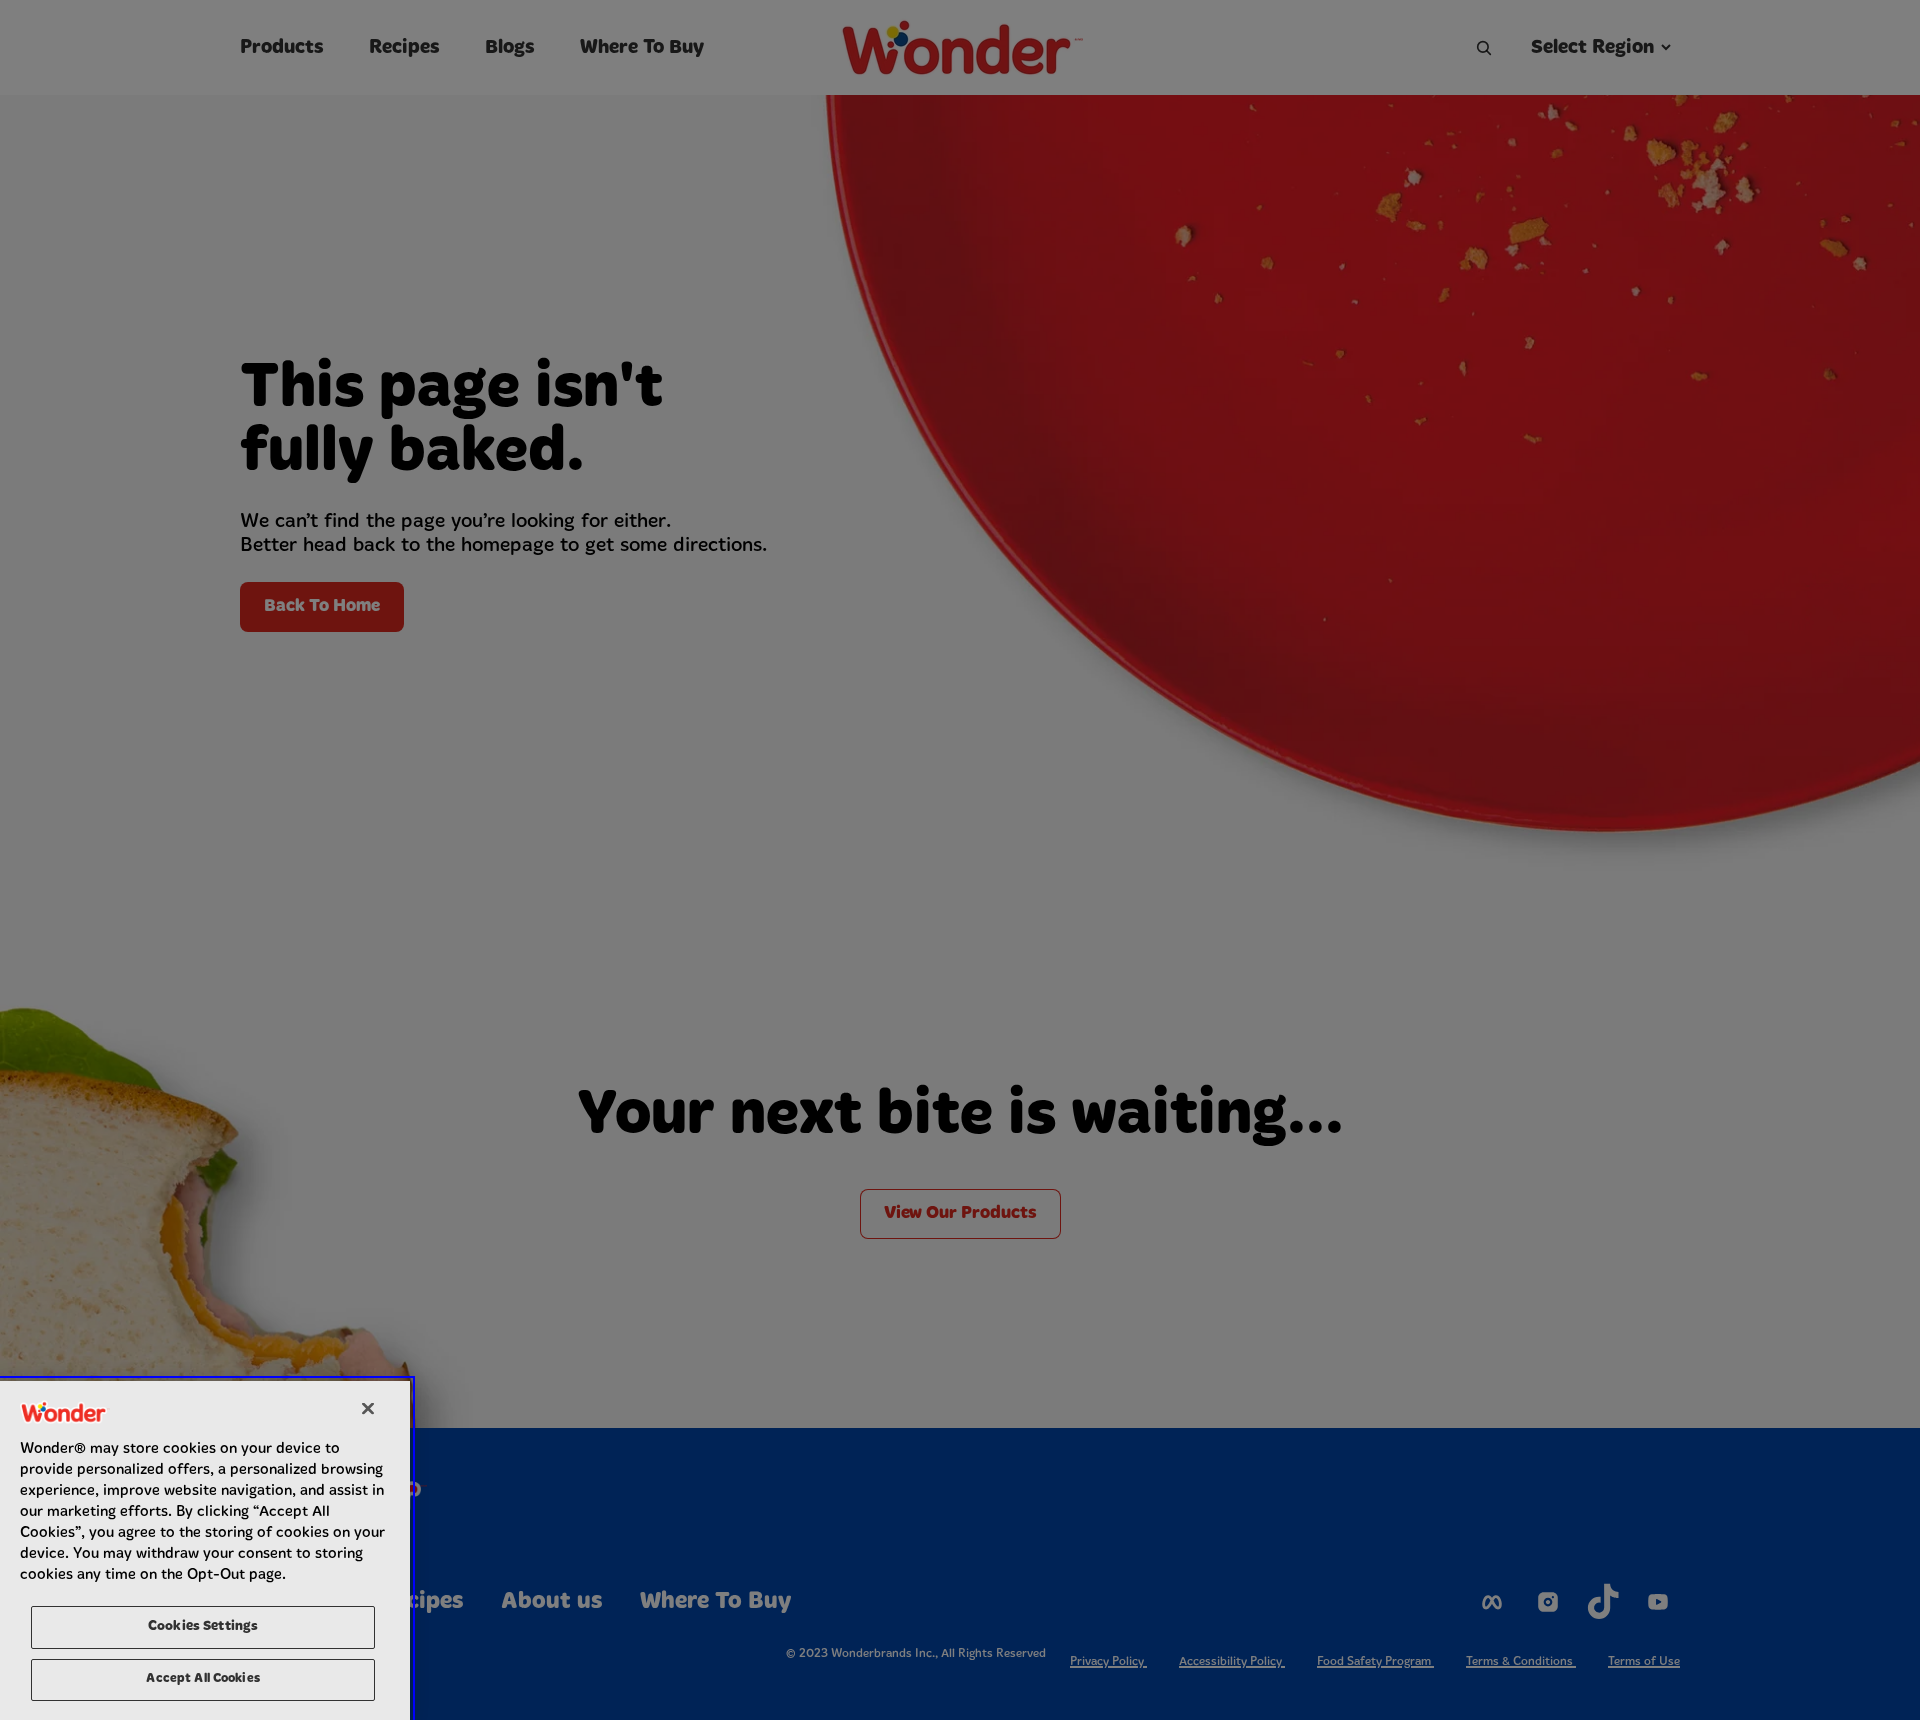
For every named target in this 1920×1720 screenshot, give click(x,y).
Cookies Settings (203, 1626)
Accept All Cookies (202, 1678)
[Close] (368, 1408)
